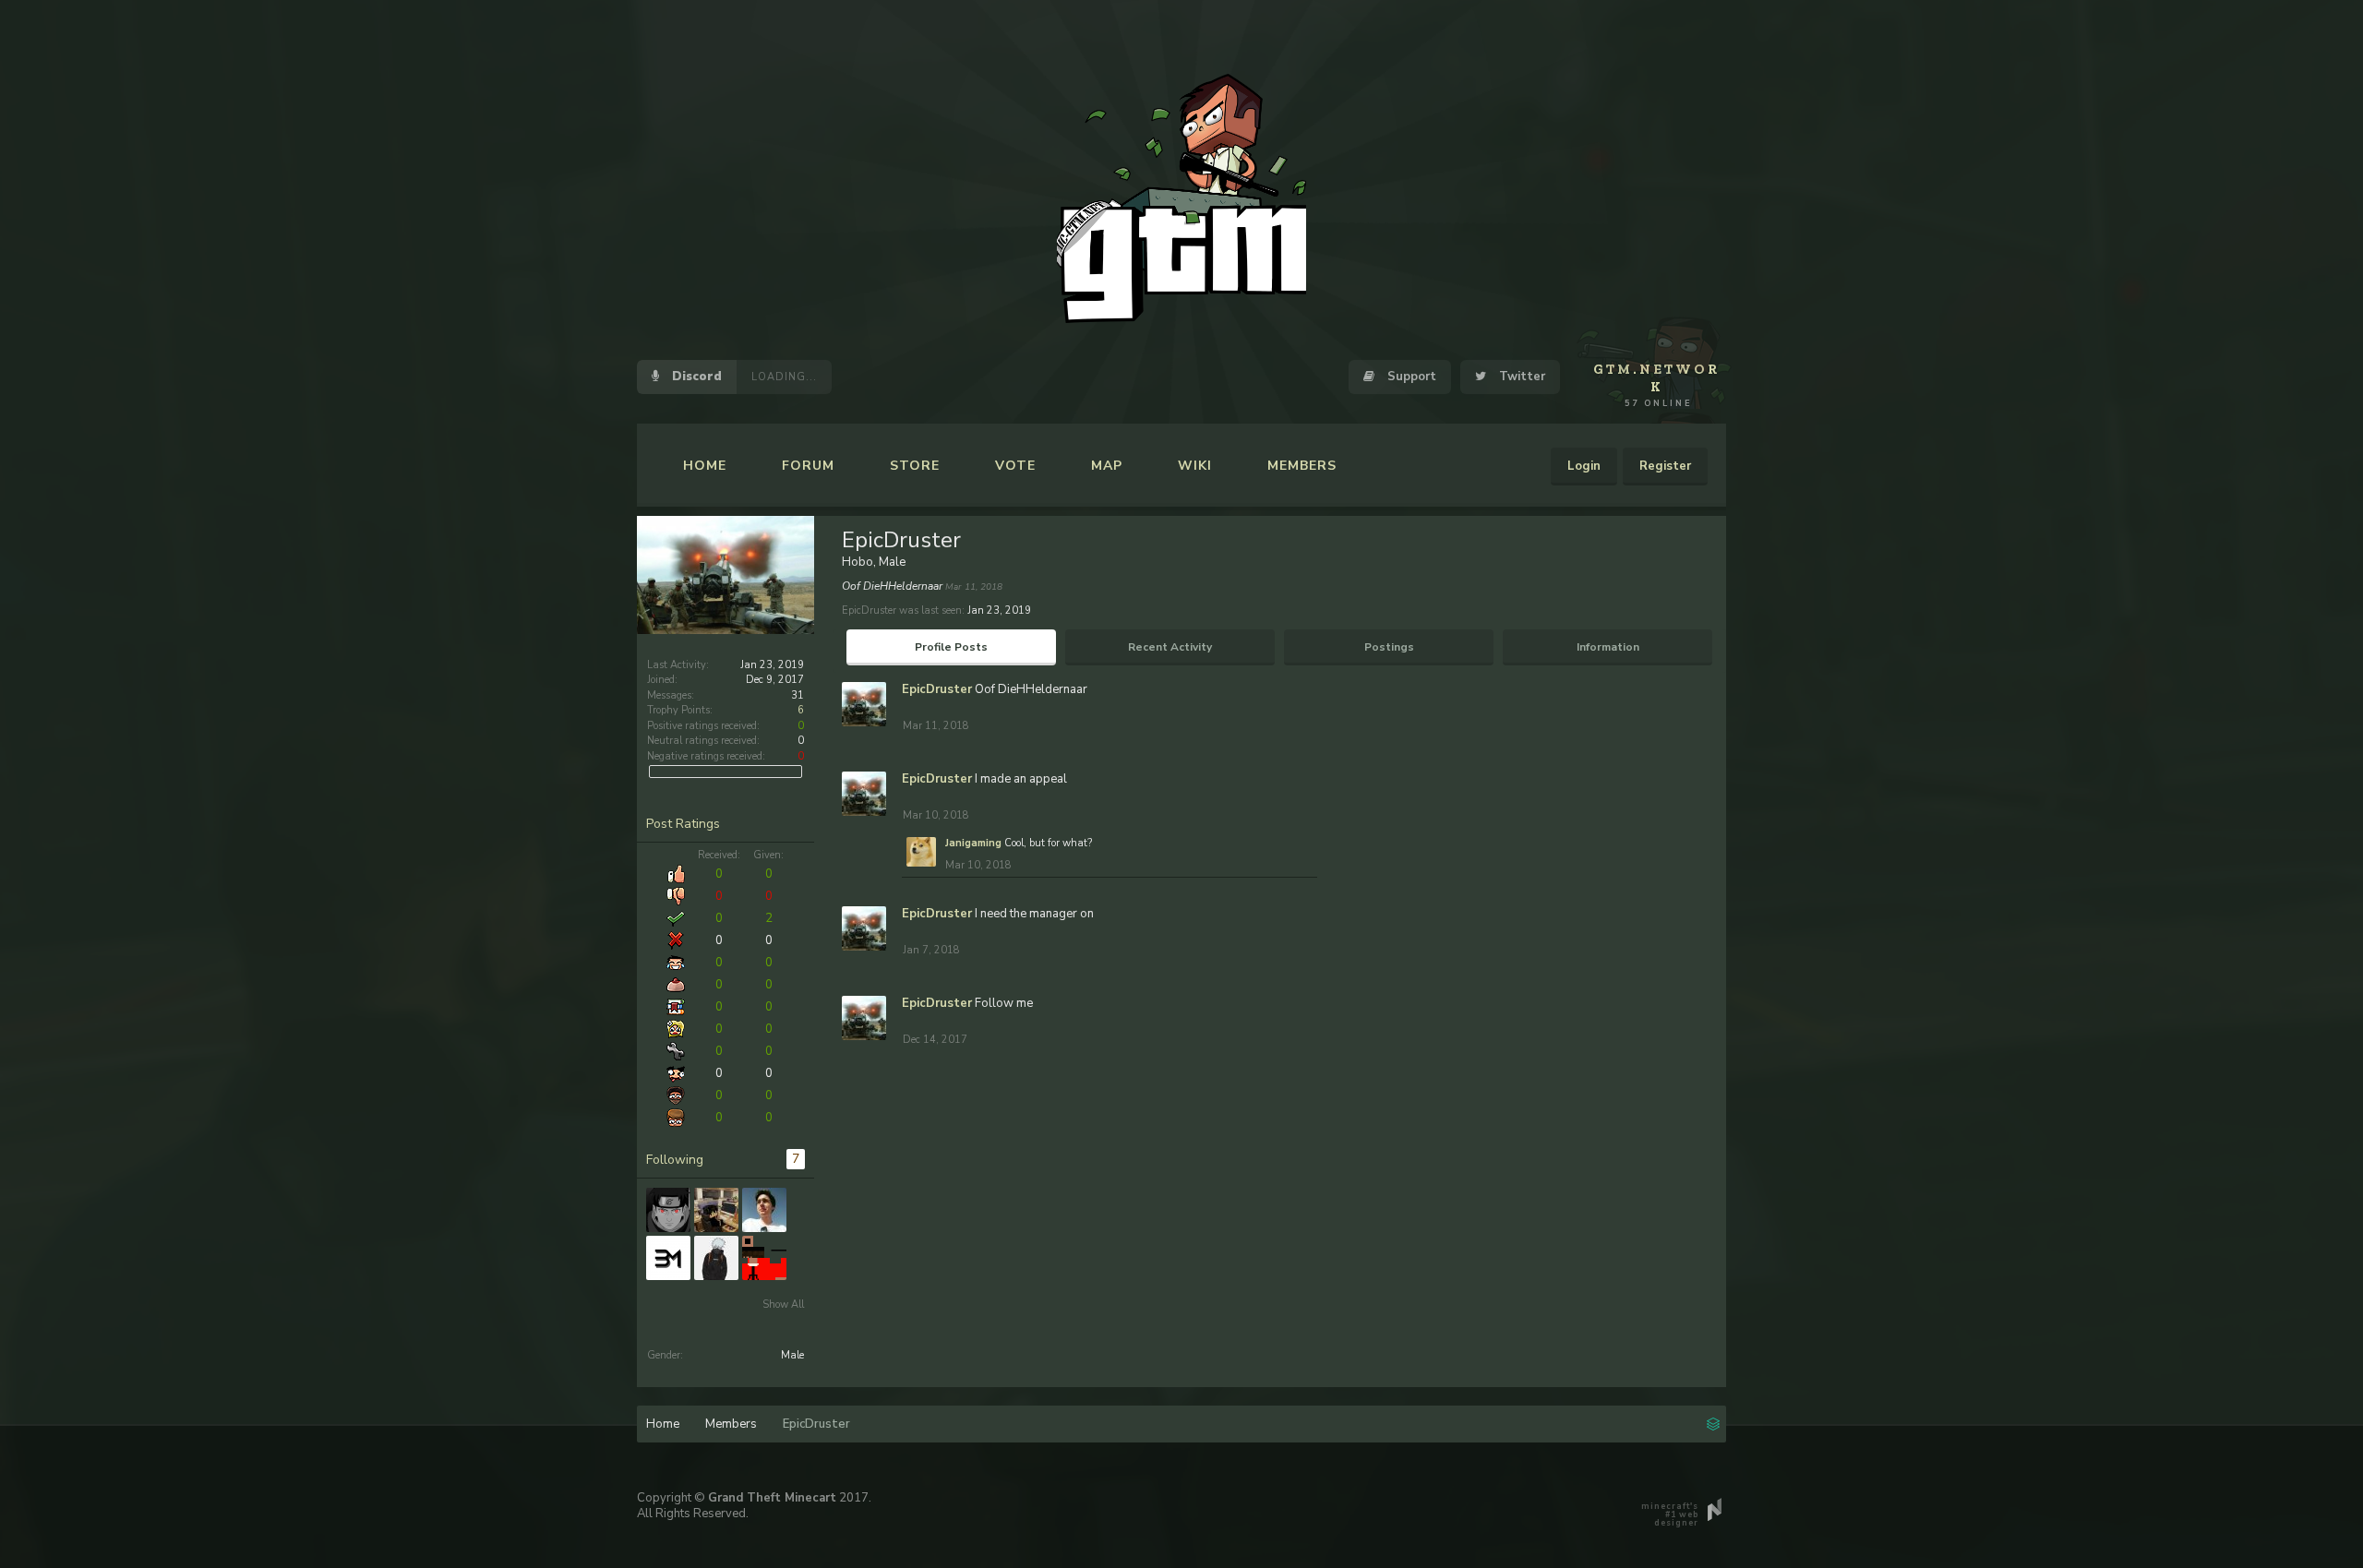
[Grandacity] (668, 1210)
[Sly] (716, 1258)
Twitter (1520, 377)
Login (1584, 466)
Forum (808, 466)
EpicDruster (937, 689)
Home (705, 466)
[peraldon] (764, 1210)
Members (1302, 466)
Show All (783, 1305)
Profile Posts (951, 647)
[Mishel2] (764, 1258)
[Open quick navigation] (1713, 1422)
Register (1665, 466)
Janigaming (973, 843)
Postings (1389, 647)
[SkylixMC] (716, 1210)
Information (1608, 647)
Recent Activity (1170, 647)
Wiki (1195, 466)
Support (1410, 377)
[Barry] (668, 1258)
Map (1107, 466)
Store (915, 466)
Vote (1015, 466)
